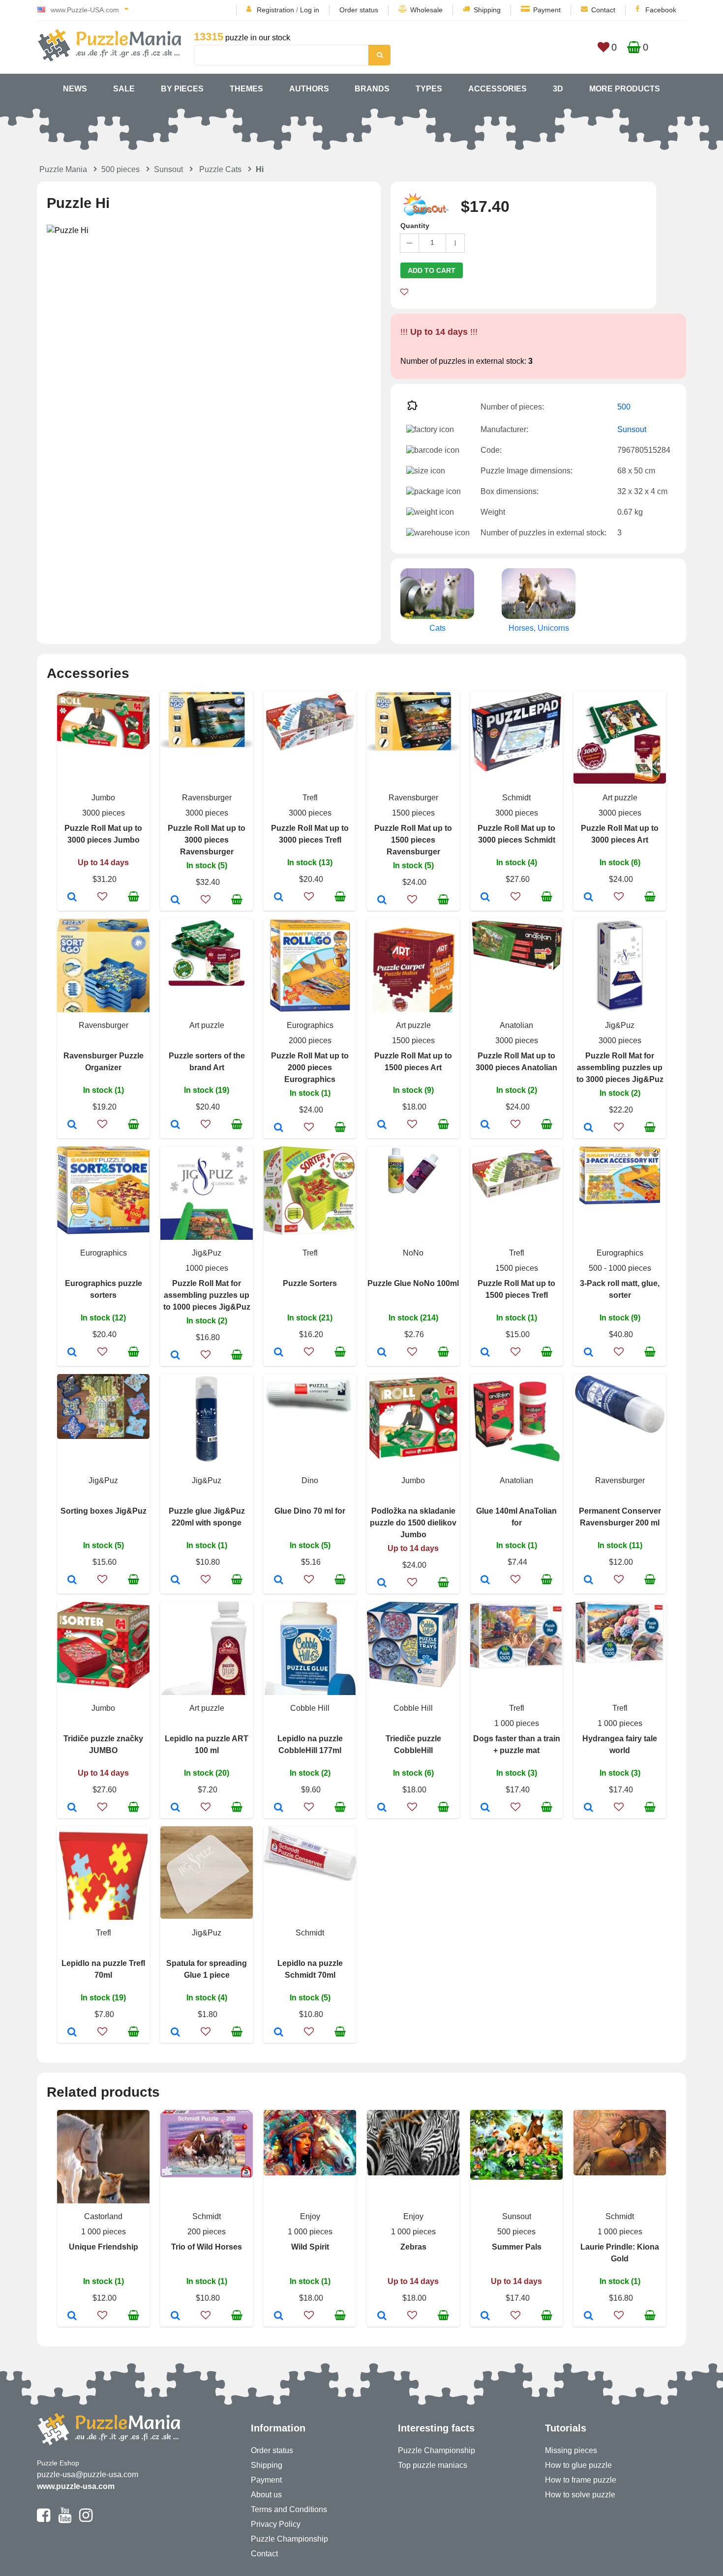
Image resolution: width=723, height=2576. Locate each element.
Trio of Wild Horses (207, 2247)
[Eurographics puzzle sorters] (72, 1353)
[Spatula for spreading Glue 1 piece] (175, 2033)
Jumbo (103, 798)
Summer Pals (517, 2247)
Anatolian (516, 1025)
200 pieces (207, 2232)
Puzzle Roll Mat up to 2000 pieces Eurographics (310, 1068)
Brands (372, 89)
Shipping (487, 10)
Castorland (103, 2216)
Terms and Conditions (289, 2509)
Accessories (497, 89)
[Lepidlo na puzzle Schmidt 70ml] (279, 2033)
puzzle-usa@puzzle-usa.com (88, 2474)
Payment (547, 10)
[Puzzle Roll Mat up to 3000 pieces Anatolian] (485, 1125)
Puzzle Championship (289, 2539)
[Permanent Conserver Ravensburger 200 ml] (588, 1581)
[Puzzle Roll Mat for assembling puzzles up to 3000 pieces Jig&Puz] (588, 1128)
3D (558, 89)
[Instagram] (86, 2519)
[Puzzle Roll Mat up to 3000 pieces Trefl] (279, 898)
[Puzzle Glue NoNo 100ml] (382, 1353)
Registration (275, 10)
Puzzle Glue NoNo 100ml (413, 1283)
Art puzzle (620, 798)
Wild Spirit (310, 2247)
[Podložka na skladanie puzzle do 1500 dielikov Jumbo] (382, 1583)
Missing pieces (571, 2450)
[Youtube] (65, 2519)
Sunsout (168, 169)
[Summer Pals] (485, 2316)
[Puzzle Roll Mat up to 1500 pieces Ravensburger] (382, 901)
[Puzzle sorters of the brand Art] (175, 1125)
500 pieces (120, 169)
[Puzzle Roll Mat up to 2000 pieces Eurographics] (279, 1128)
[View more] (103, 746)
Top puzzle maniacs (433, 2465)
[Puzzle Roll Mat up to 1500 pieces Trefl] (485, 1353)
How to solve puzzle (580, 2495)
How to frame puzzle (581, 2480)
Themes (246, 89)
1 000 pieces (517, 1723)
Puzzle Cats (220, 169)
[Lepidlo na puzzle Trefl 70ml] (72, 2033)
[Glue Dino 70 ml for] (279, 1581)
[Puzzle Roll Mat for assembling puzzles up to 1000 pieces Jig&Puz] (175, 1356)
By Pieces (182, 89)
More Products (625, 89)
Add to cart (432, 270)
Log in (310, 10)
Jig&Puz (620, 1025)
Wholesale (426, 10)
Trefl (310, 798)
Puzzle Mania (63, 169)
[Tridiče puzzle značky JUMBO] (72, 1808)
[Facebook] (44, 2519)
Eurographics (310, 1025)
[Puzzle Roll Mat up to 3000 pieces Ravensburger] (175, 901)
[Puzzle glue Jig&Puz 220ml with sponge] (175, 1581)
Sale (124, 89)
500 (624, 407)
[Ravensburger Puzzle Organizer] (72, 1125)
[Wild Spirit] (279, 2316)
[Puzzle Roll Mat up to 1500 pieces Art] (382, 1125)
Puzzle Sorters (310, 1283)
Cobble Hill (310, 1708)
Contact (603, 10)
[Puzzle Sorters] (279, 1353)
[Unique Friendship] (72, 2316)
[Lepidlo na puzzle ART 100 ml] (175, 1808)
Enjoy (310, 2216)
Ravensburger (207, 798)
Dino (310, 1480)
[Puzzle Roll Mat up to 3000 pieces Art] (588, 898)
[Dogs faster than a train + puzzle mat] (485, 1808)
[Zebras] (382, 2316)
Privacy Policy (276, 2524)
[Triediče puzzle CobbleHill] (382, 1808)
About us (266, 2495)
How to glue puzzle (578, 2465)
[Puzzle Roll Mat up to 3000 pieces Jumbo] (72, 898)
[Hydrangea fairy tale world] (588, 1808)
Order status (359, 10)
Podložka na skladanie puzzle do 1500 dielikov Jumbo (413, 1523)
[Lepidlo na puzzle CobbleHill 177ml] (279, 1808)
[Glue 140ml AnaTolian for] (485, 1581)
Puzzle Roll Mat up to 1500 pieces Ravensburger (413, 840)
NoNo (413, 1253)
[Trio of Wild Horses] (175, 2316)
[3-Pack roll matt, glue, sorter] (588, 1353)
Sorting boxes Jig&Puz (104, 1511)
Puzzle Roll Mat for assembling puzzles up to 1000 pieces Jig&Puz (207, 1295)
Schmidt (516, 798)
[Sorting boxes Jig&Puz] (72, 1581)
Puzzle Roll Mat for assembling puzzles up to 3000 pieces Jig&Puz (620, 1068)
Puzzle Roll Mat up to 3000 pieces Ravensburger (207, 840)
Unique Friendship (104, 2247)
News (75, 89)
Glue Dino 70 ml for (310, 1511)
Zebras (413, 2247)
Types (429, 89)
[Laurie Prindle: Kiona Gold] (588, 2316)
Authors (309, 89)
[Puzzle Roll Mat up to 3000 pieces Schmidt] (485, 898)
